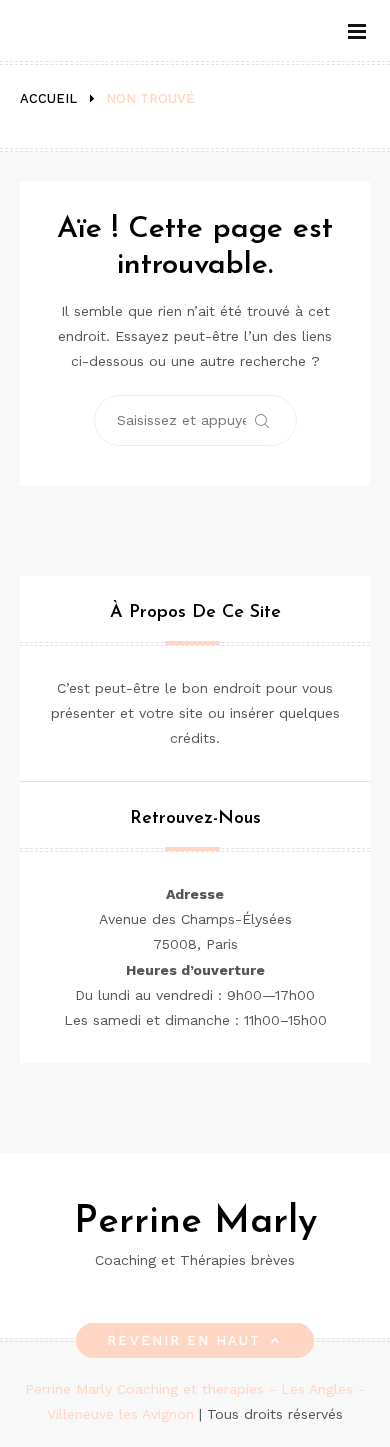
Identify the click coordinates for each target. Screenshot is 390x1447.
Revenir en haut (184, 1340)
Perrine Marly (195, 1222)
